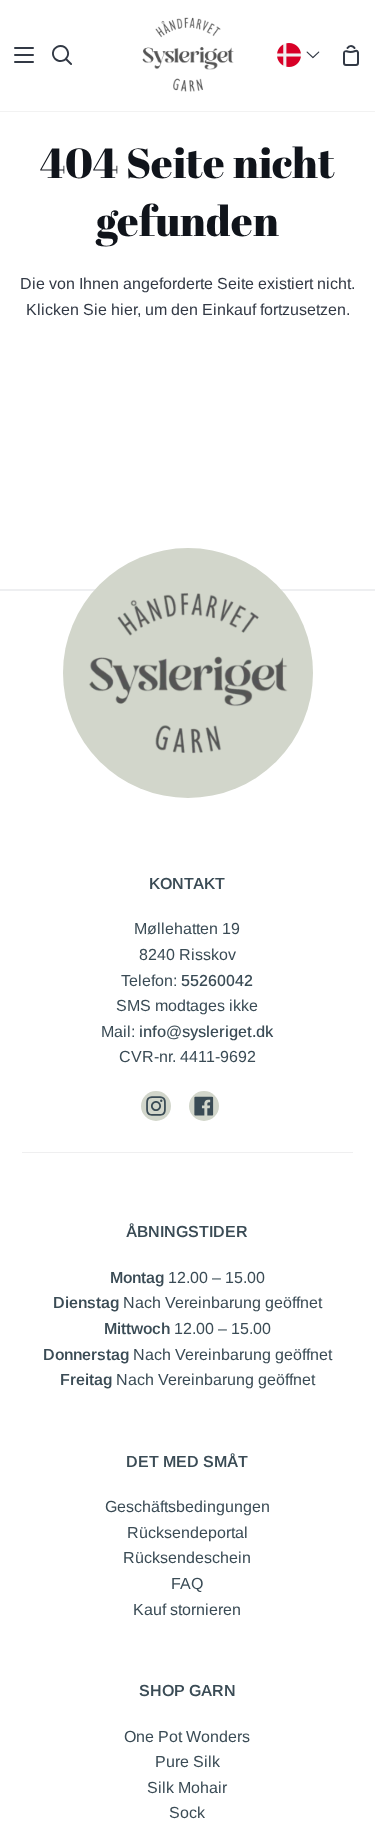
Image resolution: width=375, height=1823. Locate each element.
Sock (187, 1812)
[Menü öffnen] (18, 55)
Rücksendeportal (187, 1532)
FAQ (187, 1583)
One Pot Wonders (187, 1736)
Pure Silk (187, 1761)
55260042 (217, 980)
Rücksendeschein (187, 1557)
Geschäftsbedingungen (187, 1506)
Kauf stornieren (187, 1609)
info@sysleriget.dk (206, 1031)
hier (124, 309)
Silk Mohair (187, 1787)
